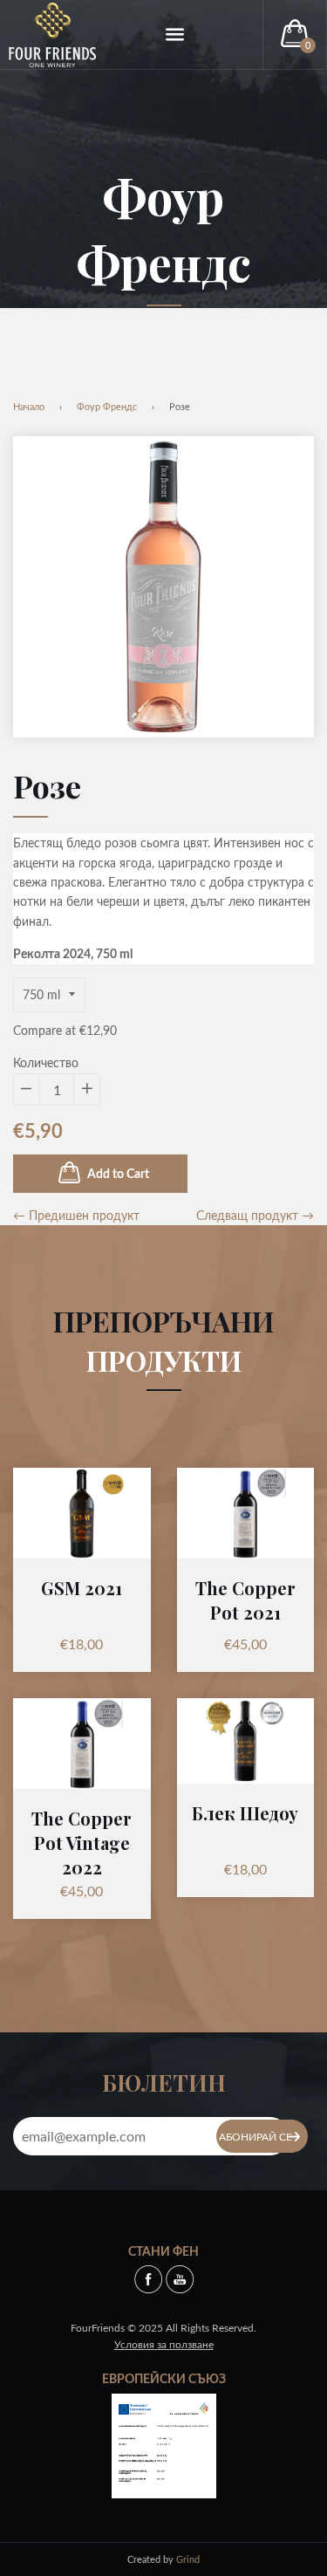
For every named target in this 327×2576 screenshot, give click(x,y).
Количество (46, 1062)
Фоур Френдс (107, 406)
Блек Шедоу (245, 1813)
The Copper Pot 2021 (245, 1600)
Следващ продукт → (255, 1215)
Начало (29, 406)
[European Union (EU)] (164, 2445)
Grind (188, 2559)
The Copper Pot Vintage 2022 (82, 1843)
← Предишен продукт (76, 1215)
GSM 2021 (82, 1588)
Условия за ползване (164, 2344)
